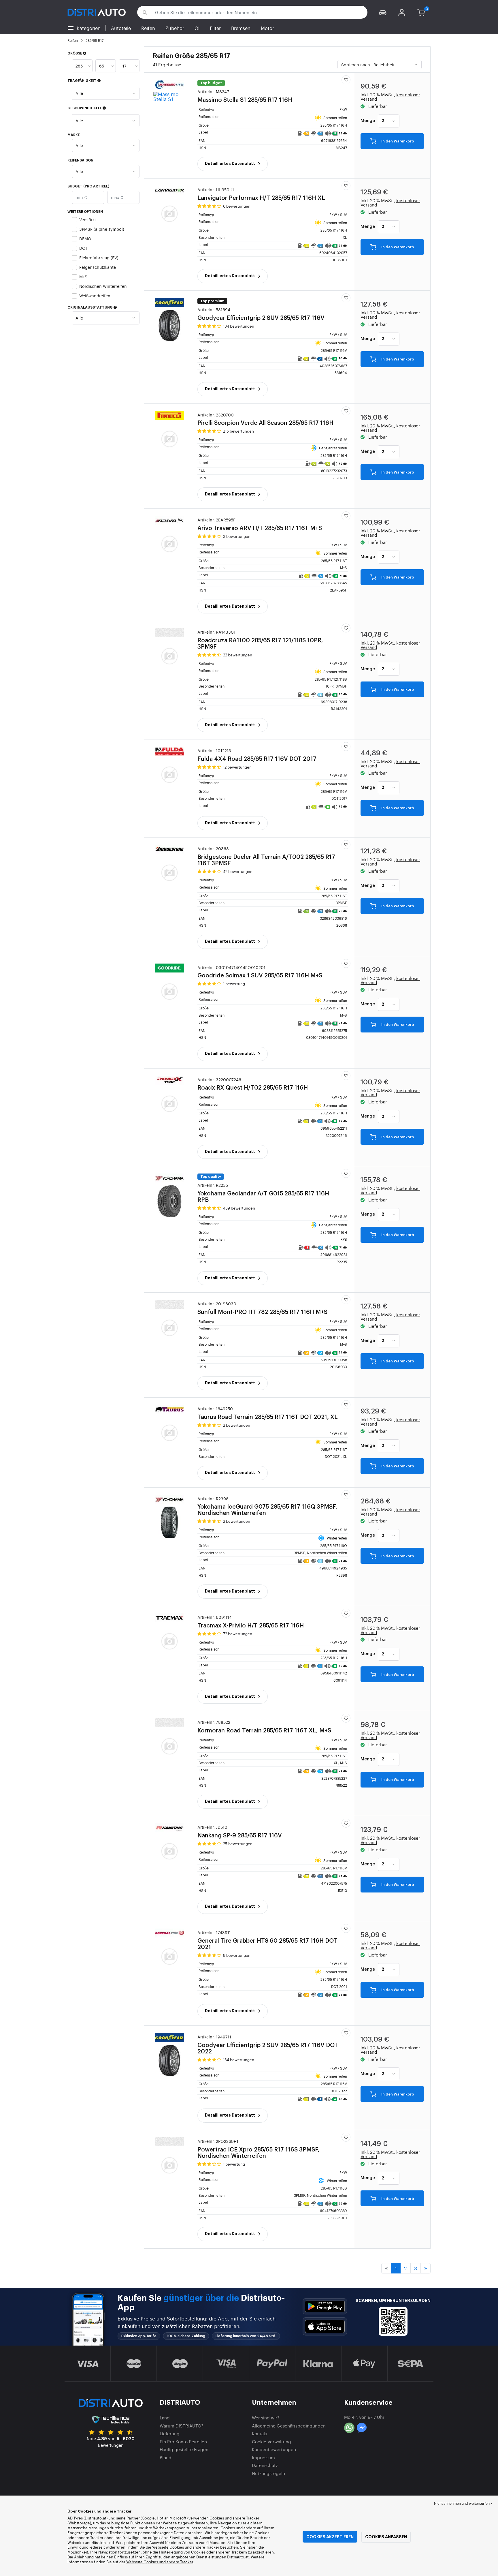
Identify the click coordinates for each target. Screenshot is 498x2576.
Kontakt (260, 2433)
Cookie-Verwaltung (271, 2441)
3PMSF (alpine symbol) (102, 229)
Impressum (263, 2457)
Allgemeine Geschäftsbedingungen (289, 2426)
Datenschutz (265, 2465)
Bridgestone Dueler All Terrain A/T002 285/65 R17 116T (266, 856)
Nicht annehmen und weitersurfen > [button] (463, 2503)
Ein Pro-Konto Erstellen (183, 2441)
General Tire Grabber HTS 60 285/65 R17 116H (267, 1940)
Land (165, 2418)
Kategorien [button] (89, 28)
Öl (197, 28)
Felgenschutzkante (98, 267)
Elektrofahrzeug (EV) (99, 257)
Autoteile (121, 28)
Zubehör (175, 28)
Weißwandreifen (95, 295)
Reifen (148, 28)
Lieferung (170, 2433)
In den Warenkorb (397, 141)
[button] (383, 12)
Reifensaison (80, 160)
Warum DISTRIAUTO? (182, 2426)
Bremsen (241, 28)
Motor (267, 28)
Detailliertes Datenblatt (230, 164)
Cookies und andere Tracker (194, 2547)
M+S (83, 276)
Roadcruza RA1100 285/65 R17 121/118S (260, 640)
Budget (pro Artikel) (88, 186)
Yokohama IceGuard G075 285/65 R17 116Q (267, 1506)
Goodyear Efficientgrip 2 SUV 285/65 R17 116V (268, 2044)
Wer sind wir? (266, 2418)
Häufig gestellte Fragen (184, 2449)
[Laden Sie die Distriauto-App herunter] (325, 2306)
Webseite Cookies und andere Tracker (160, 2562)
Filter (215, 28)
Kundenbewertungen (274, 2449)
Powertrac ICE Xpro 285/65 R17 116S (259, 2149)
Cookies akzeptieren (330, 2537)
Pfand (166, 2457)
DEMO (85, 238)
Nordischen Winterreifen (103, 286)
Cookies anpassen (386, 2537)
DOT (84, 248)
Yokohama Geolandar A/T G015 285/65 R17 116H (263, 1193)
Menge (368, 121)
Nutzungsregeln (268, 2473)
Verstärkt (88, 219)
